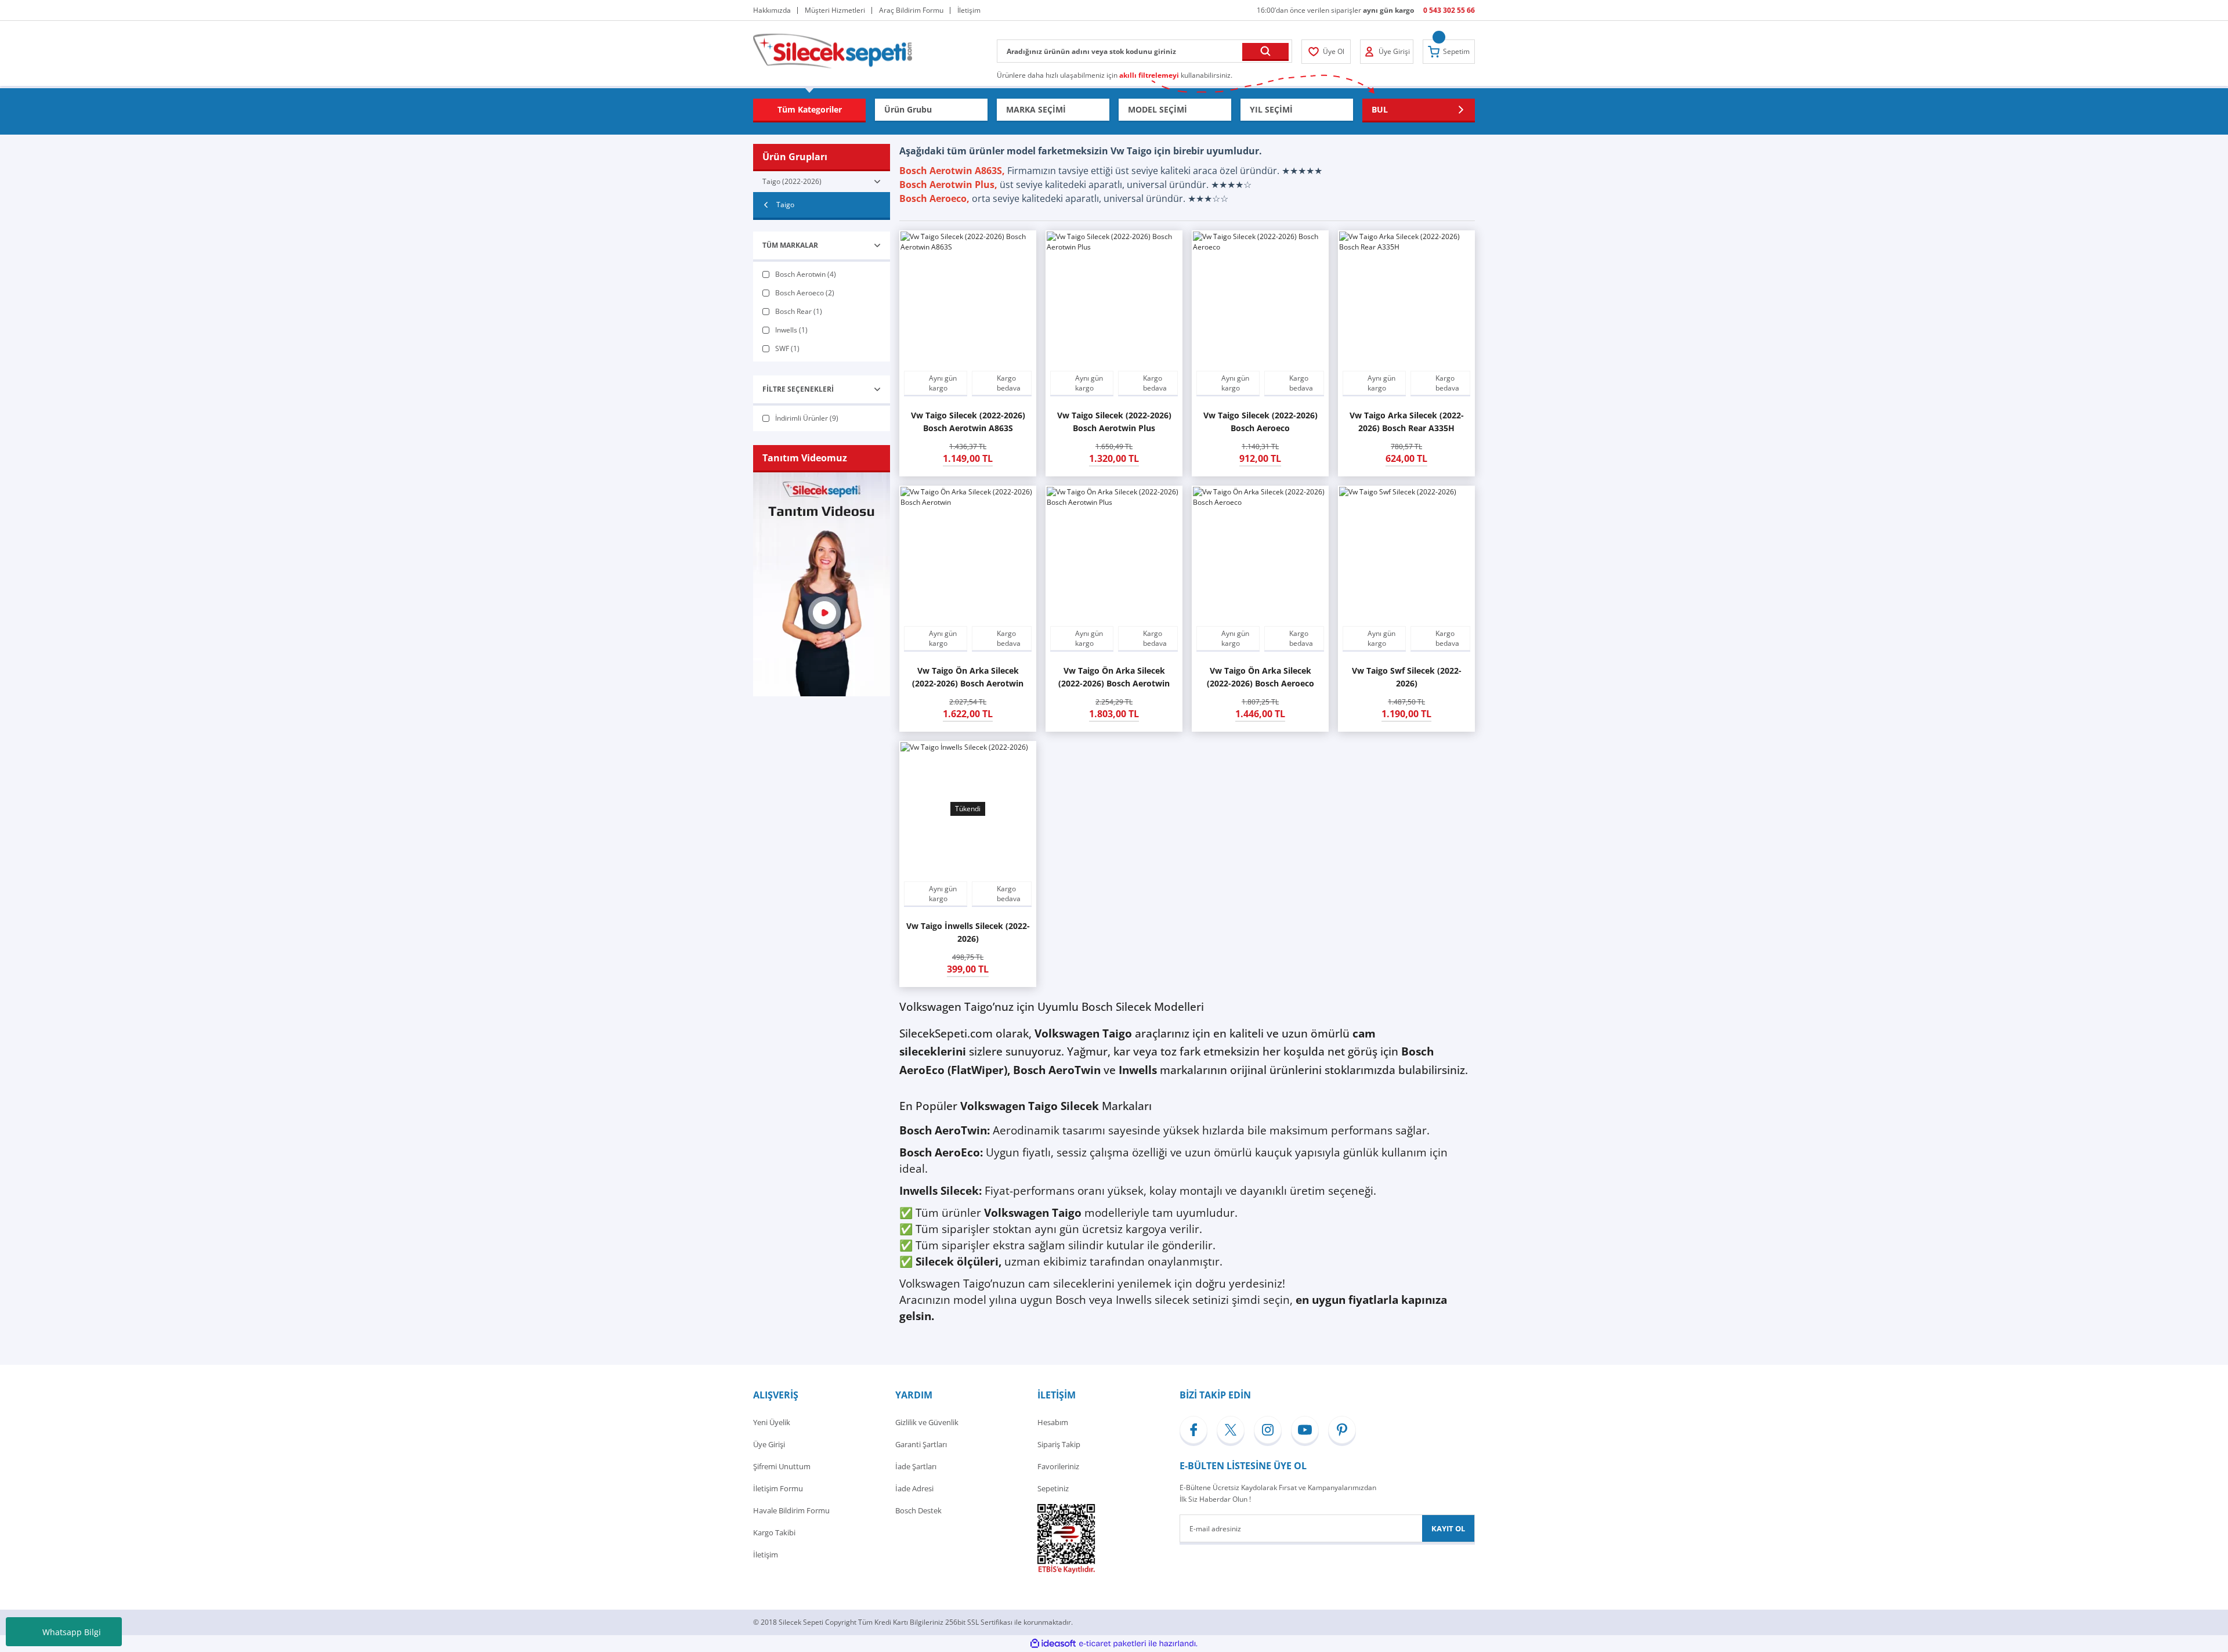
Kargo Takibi (774, 1532)
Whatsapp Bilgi (72, 1632)
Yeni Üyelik (772, 1422)
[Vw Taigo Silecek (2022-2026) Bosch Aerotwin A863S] (968, 299)
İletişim (766, 1555)
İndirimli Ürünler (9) (807, 418)
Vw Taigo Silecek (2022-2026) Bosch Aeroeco (1261, 422)
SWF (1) (787, 348)
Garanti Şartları (921, 1444)
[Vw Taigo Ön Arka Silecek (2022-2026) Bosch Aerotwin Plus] (1114, 554)
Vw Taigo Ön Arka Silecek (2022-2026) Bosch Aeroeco (1261, 677)
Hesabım (1053, 1422)
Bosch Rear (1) (799, 311)
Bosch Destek (918, 1510)
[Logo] (833, 50)
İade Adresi (914, 1488)
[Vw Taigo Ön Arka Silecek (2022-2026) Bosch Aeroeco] (1260, 554)
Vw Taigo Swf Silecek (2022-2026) (1407, 677)
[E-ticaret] (1113, 1644)
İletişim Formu (778, 1488)
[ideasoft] (1053, 1644)
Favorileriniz (1058, 1466)
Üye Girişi (769, 1444)
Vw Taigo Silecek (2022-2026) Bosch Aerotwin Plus (1114, 422)
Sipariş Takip (1059, 1444)
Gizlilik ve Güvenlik (927, 1422)
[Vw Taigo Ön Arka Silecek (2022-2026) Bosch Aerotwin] (968, 554)
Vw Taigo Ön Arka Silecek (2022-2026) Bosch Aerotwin (968, 677)
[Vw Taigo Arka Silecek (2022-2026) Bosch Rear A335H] (1406, 299)
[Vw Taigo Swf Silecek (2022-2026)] (1406, 554)
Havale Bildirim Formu (791, 1510)
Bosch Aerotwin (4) (806, 274)
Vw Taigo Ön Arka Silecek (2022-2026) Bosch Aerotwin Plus (1114, 677)
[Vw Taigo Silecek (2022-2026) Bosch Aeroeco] (1260, 299)
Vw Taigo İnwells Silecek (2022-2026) (968, 932)
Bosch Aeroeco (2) (805, 293)
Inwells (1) (791, 330)
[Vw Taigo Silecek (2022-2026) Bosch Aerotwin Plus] (1114, 299)
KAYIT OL (1448, 1528)
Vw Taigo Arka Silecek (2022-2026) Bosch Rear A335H (1407, 422)
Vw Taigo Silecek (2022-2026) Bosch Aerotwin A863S (968, 422)
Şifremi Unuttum (782, 1466)
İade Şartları (916, 1466)
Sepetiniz (1053, 1488)
